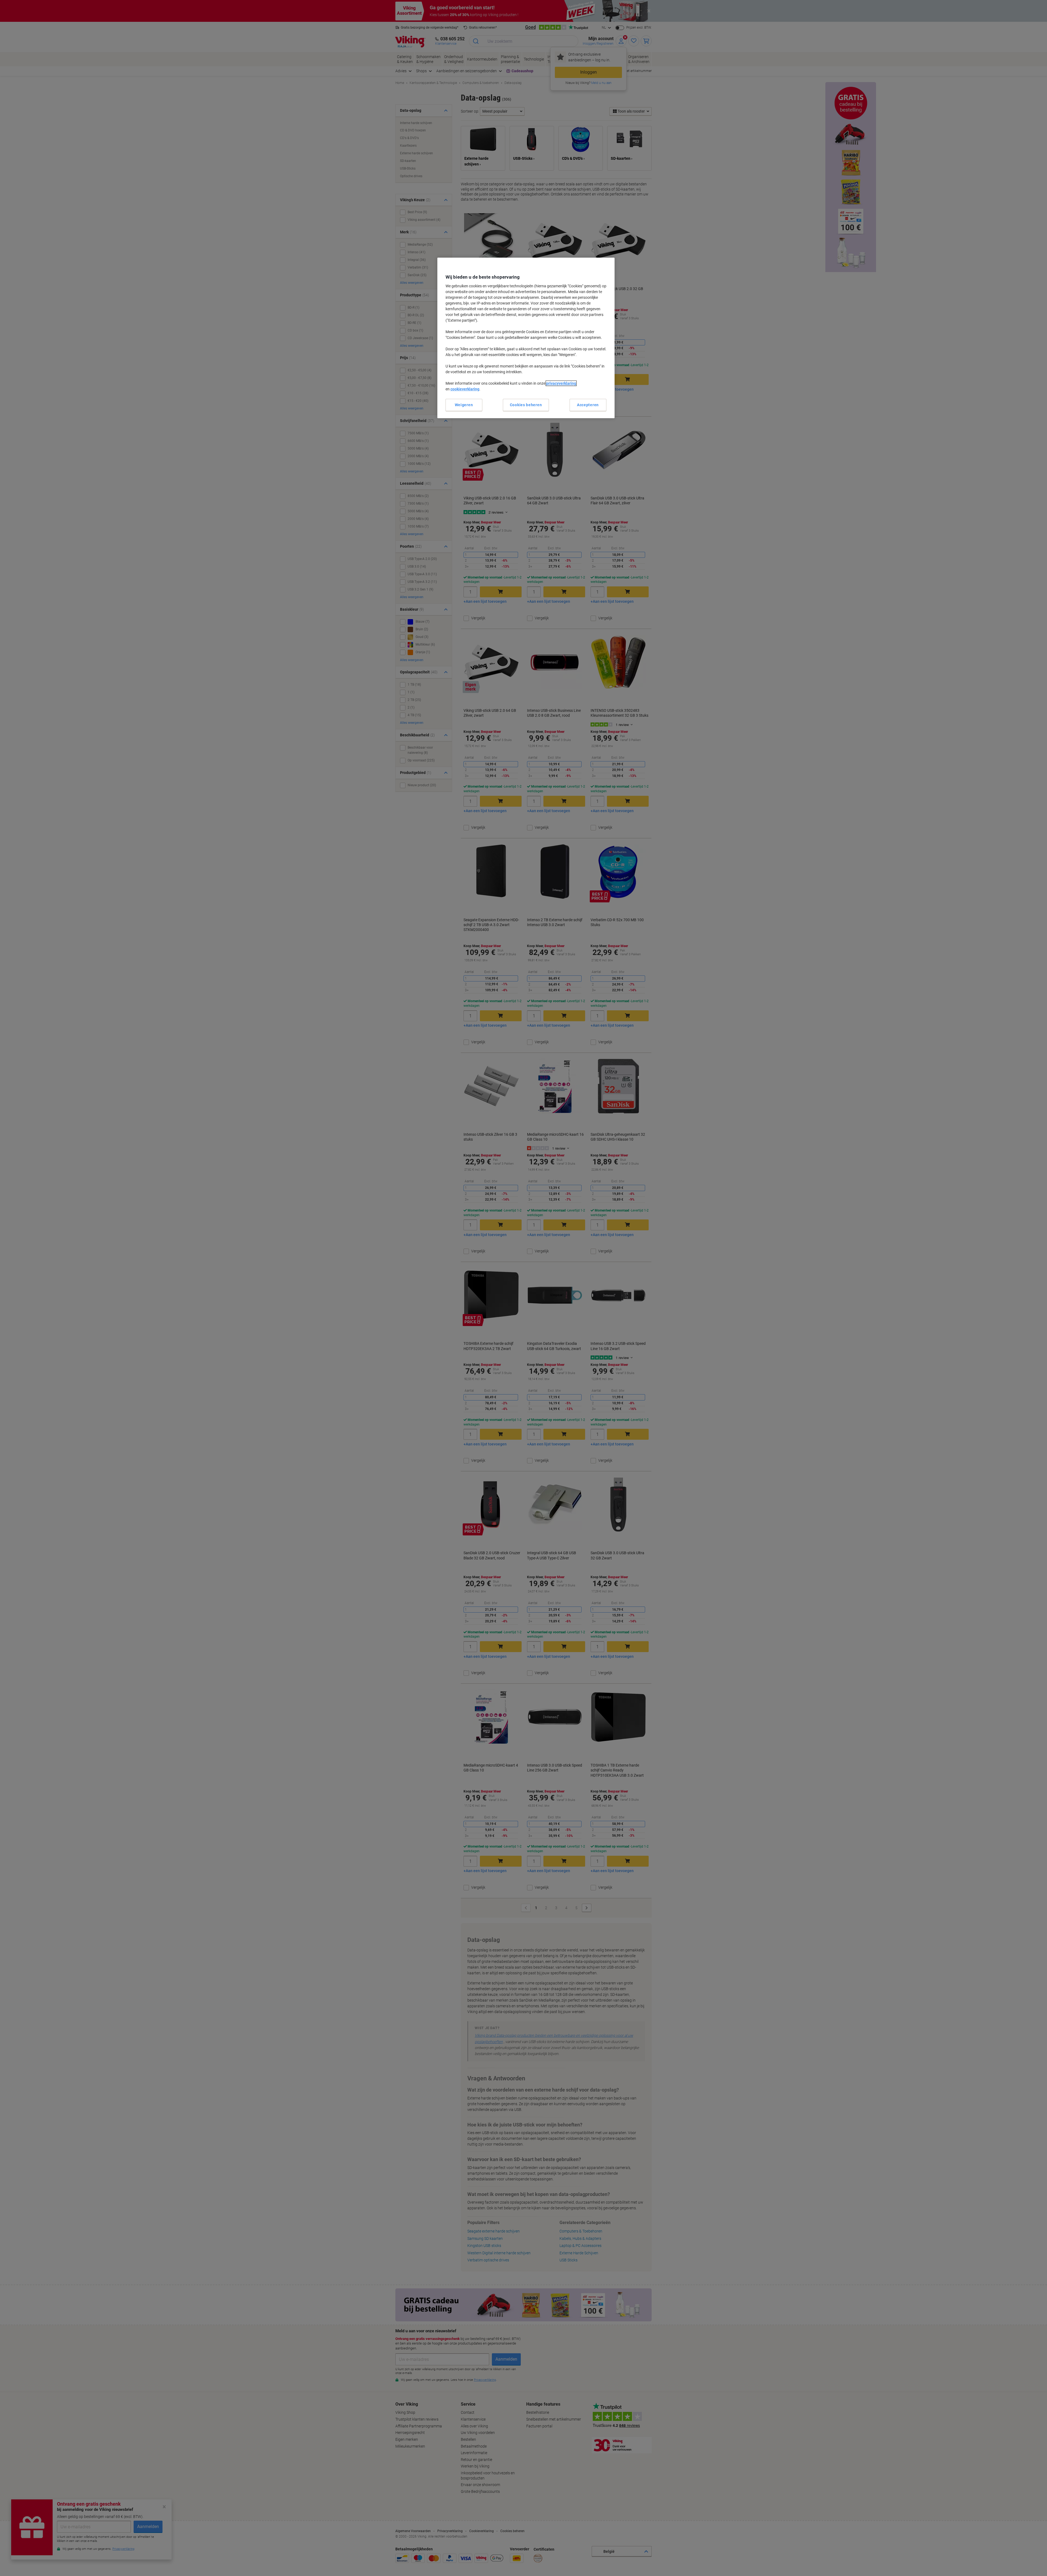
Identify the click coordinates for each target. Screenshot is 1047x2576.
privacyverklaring (561, 383)
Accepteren (588, 405)
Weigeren (464, 405)
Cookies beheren (526, 405)
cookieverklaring (465, 389)
